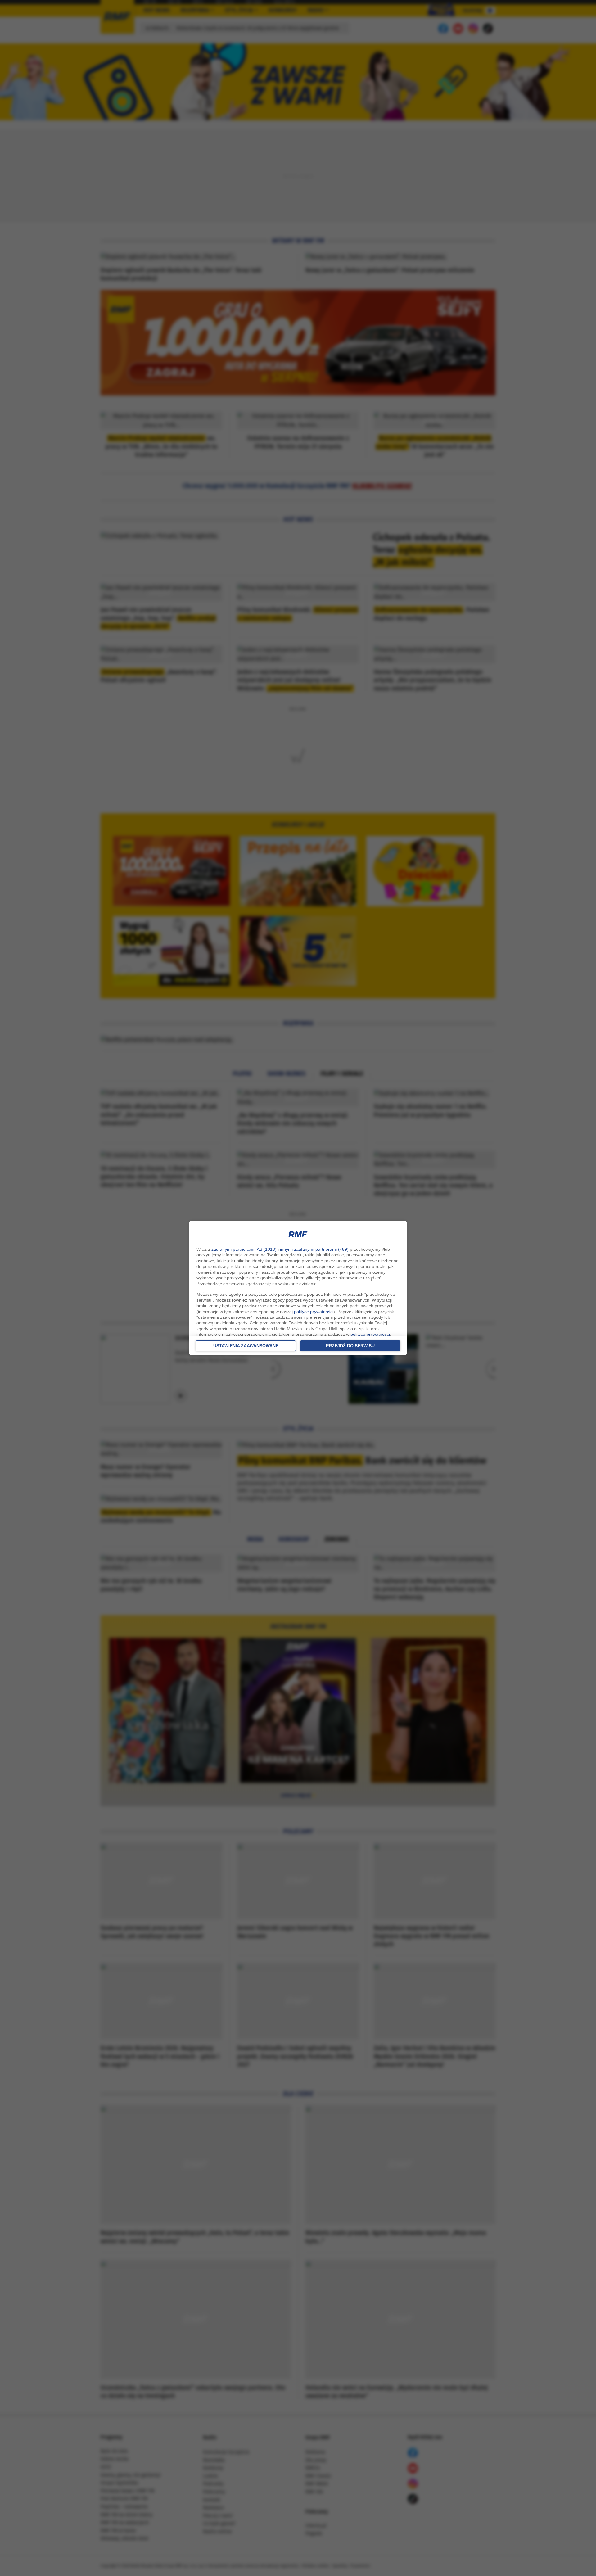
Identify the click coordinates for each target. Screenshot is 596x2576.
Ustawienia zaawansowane (246, 1346)
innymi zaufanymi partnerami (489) (314, 1249)
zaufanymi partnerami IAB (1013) (244, 1249)
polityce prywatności (314, 1312)
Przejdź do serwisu (350, 1346)
